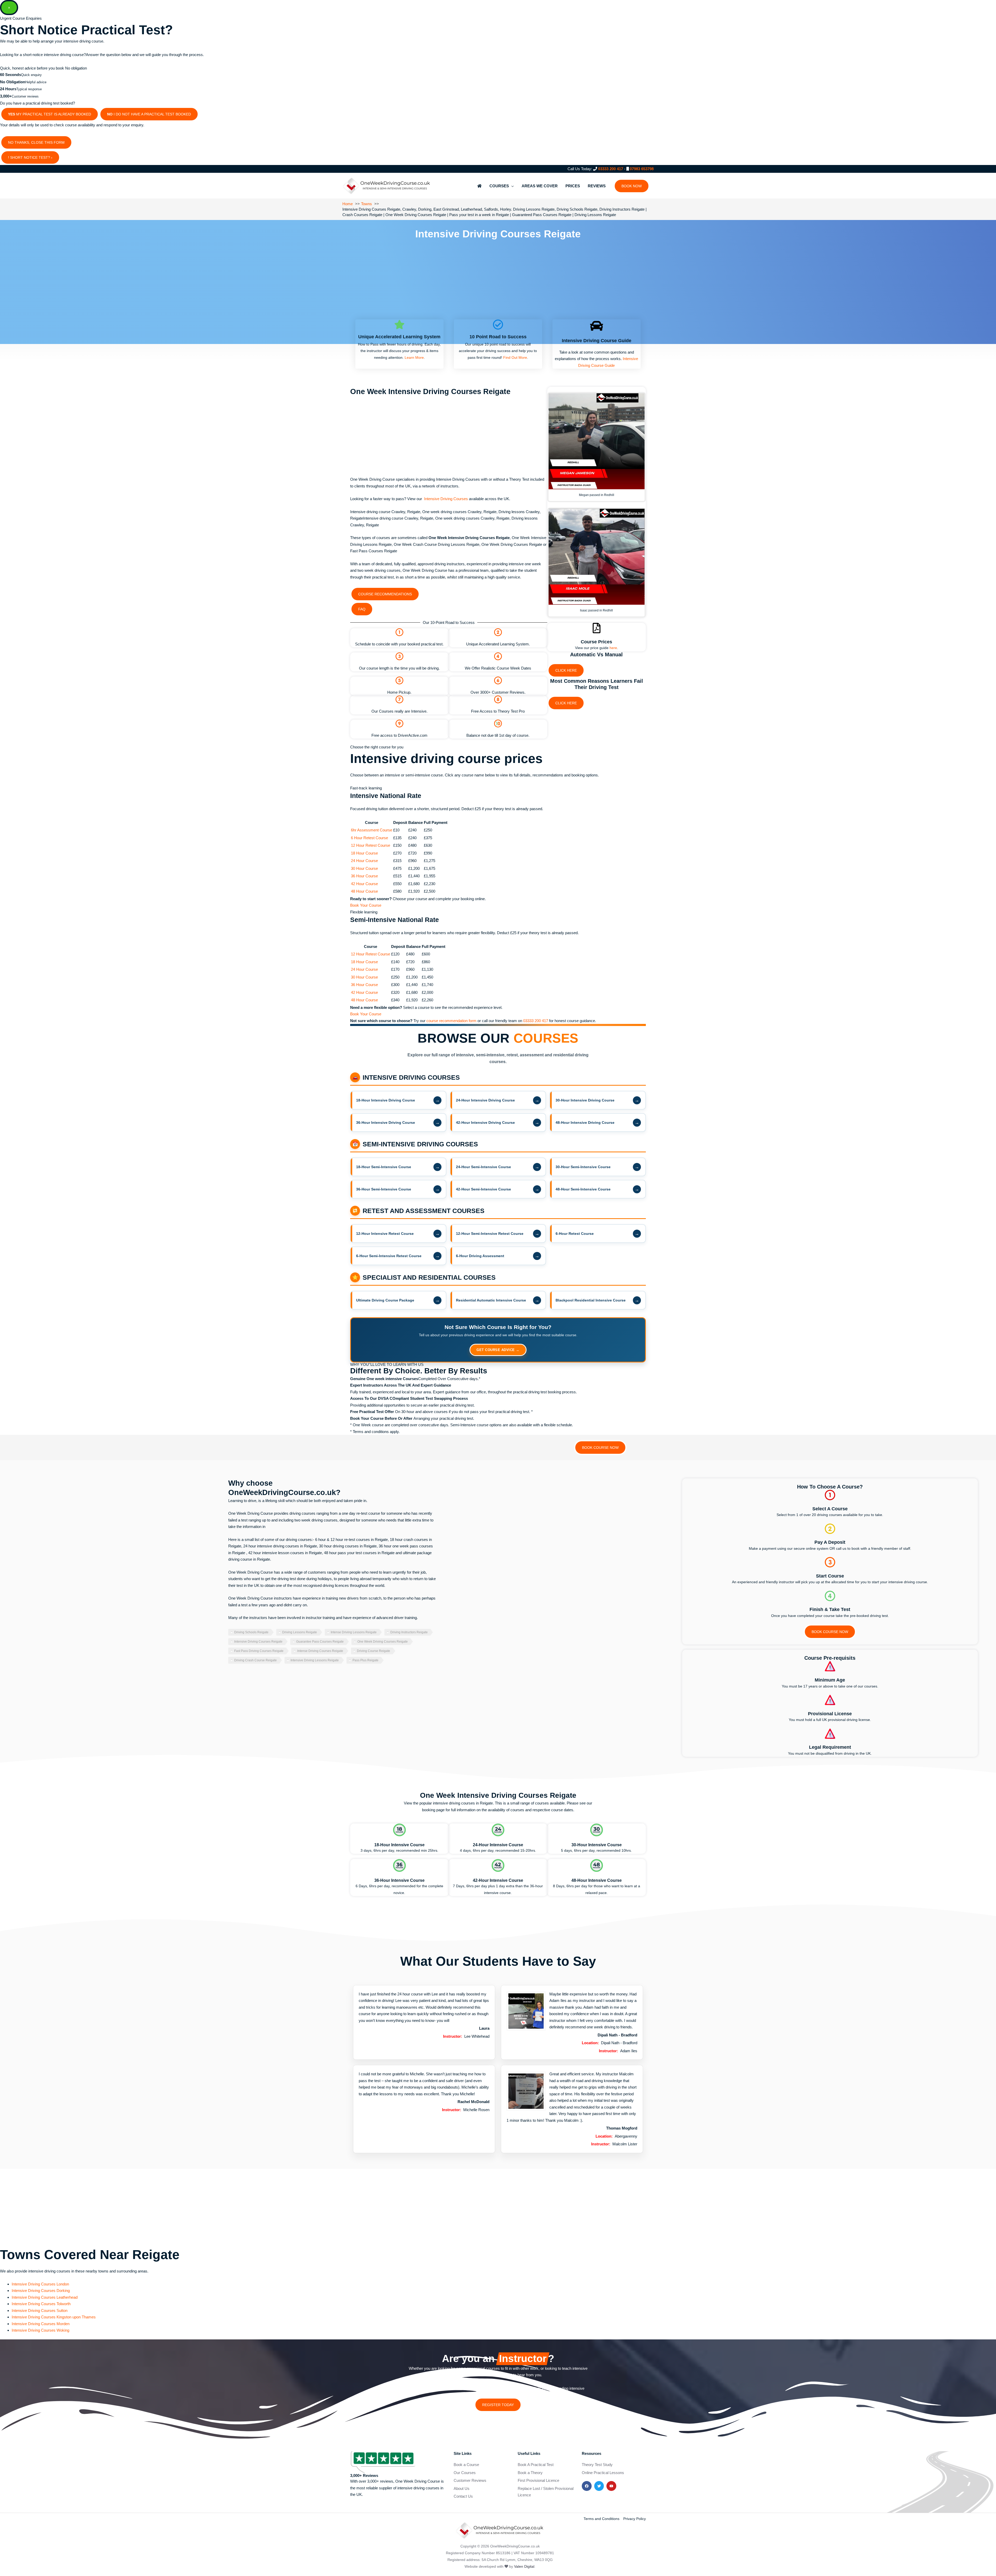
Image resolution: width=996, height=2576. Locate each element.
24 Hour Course (364, 861)
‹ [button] (52, 157)
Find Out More (515, 357)
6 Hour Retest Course (369, 838)
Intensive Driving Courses (446, 499)
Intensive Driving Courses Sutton (40, 2310)
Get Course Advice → (498, 1350)
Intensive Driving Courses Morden (41, 2324)
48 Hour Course (364, 891)
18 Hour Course (364, 853)
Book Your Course (366, 905)
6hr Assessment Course (372, 830)
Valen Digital (524, 2566)
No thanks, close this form (36, 142)
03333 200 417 (611, 169)
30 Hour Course (364, 868)
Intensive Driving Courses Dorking (41, 2291)
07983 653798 (642, 169)
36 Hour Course (364, 876)
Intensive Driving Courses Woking (40, 2330)
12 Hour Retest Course (371, 845)
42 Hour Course (364, 884)
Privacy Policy (635, 2519)
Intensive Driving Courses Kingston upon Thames (54, 2317)
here (613, 648)
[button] (632, 186)
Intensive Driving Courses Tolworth (41, 2304)
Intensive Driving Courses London (40, 2284)
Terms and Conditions (601, 2519)
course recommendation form (452, 1021)
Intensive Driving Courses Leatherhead (45, 2297)
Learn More (414, 357)
